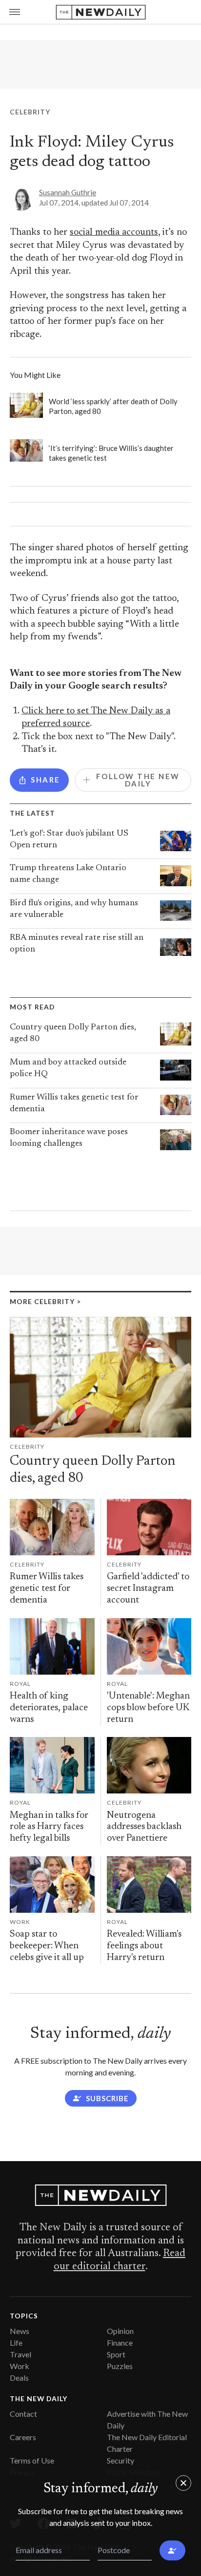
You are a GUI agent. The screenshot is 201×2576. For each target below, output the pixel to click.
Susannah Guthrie (68, 192)
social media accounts (114, 233)
